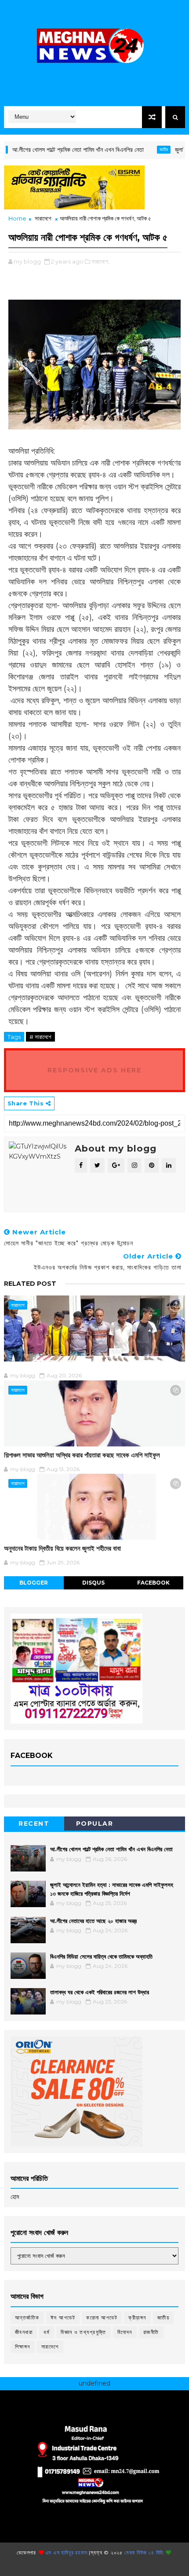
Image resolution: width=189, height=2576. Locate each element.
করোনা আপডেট (102, 2317)
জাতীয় (141, 149)
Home (17, 218)
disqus (93, 1583)
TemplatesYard (91, 2566)
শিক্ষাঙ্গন (23, 2347)
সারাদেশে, (100, 261)
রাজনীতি (151, 2332)
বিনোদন (125, 2332)
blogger (34, 1583)
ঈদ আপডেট (63, 2317)
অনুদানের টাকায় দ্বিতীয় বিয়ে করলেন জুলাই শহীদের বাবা (62, 1548)
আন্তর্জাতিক (27, 2317)
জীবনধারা (24, 2332)
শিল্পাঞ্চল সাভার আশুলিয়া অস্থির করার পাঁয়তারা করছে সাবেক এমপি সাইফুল (82, 1455)
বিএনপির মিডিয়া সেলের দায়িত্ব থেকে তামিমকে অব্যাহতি (101, 1956)
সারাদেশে (43, 218)
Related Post (30, 1284)
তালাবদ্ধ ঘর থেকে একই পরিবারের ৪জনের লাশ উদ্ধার (100, 1992)
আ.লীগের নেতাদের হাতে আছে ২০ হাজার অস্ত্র (93, 1921)
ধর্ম (47, 2332)
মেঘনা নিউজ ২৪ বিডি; (145, 2552)
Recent (34, 1824)
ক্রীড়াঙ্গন (137, 2317)
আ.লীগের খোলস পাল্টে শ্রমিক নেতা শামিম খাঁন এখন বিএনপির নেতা (111, 1849)
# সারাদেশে (40, 1037)
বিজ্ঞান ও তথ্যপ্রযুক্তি (84, 2332)
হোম (15, 2197)
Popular (95, 1824)
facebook (153, 1583)
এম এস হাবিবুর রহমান (66, 2552)
